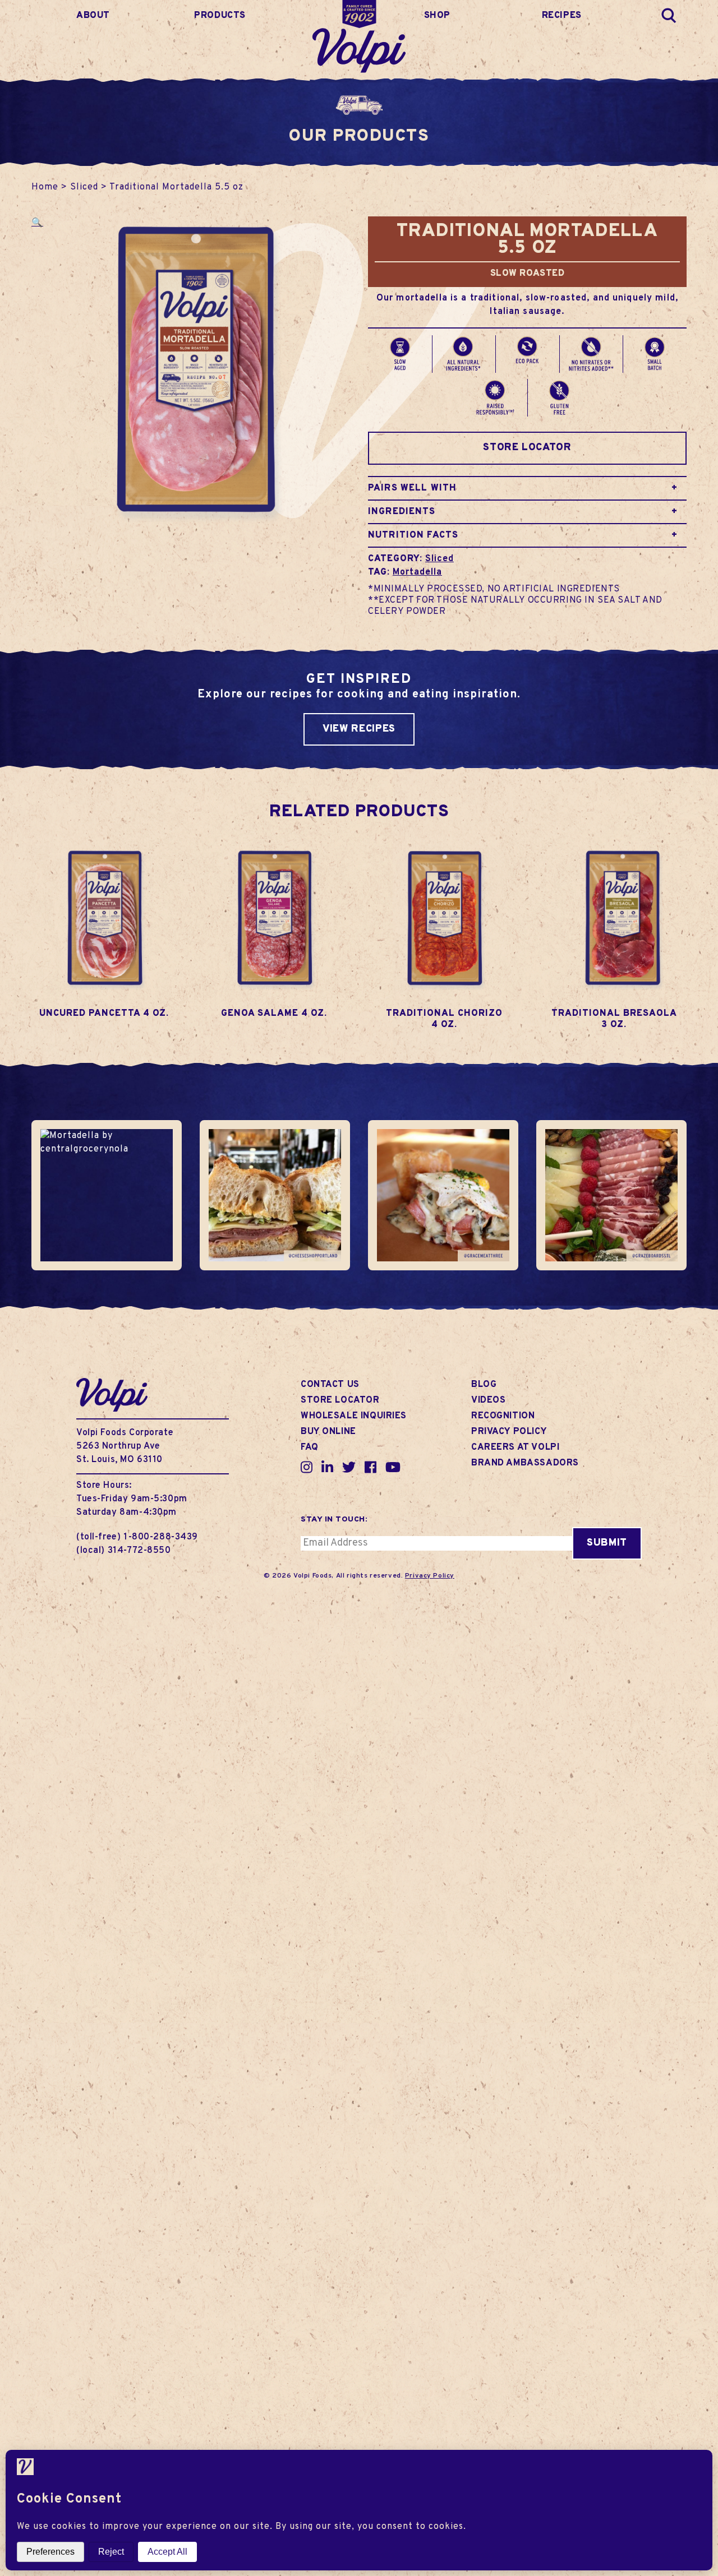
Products (220, 16)
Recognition (503, 1416)
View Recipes (359, 729)
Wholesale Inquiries (354, 1416)
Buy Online (328, 1432)
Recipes (562, 16)
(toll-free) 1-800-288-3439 (137, 1537)
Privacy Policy (509, 1432)
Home (45, 187)
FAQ (310, 1447)
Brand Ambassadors (525, 1463)
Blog (484, 1385)
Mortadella (417, 572)
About (93, 16)
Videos (488, 1400)
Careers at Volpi (515, 1447)
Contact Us (330, 1385)
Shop (437, 16)
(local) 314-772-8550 (124, 1551)
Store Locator (527, 448)
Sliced (84, 187)
